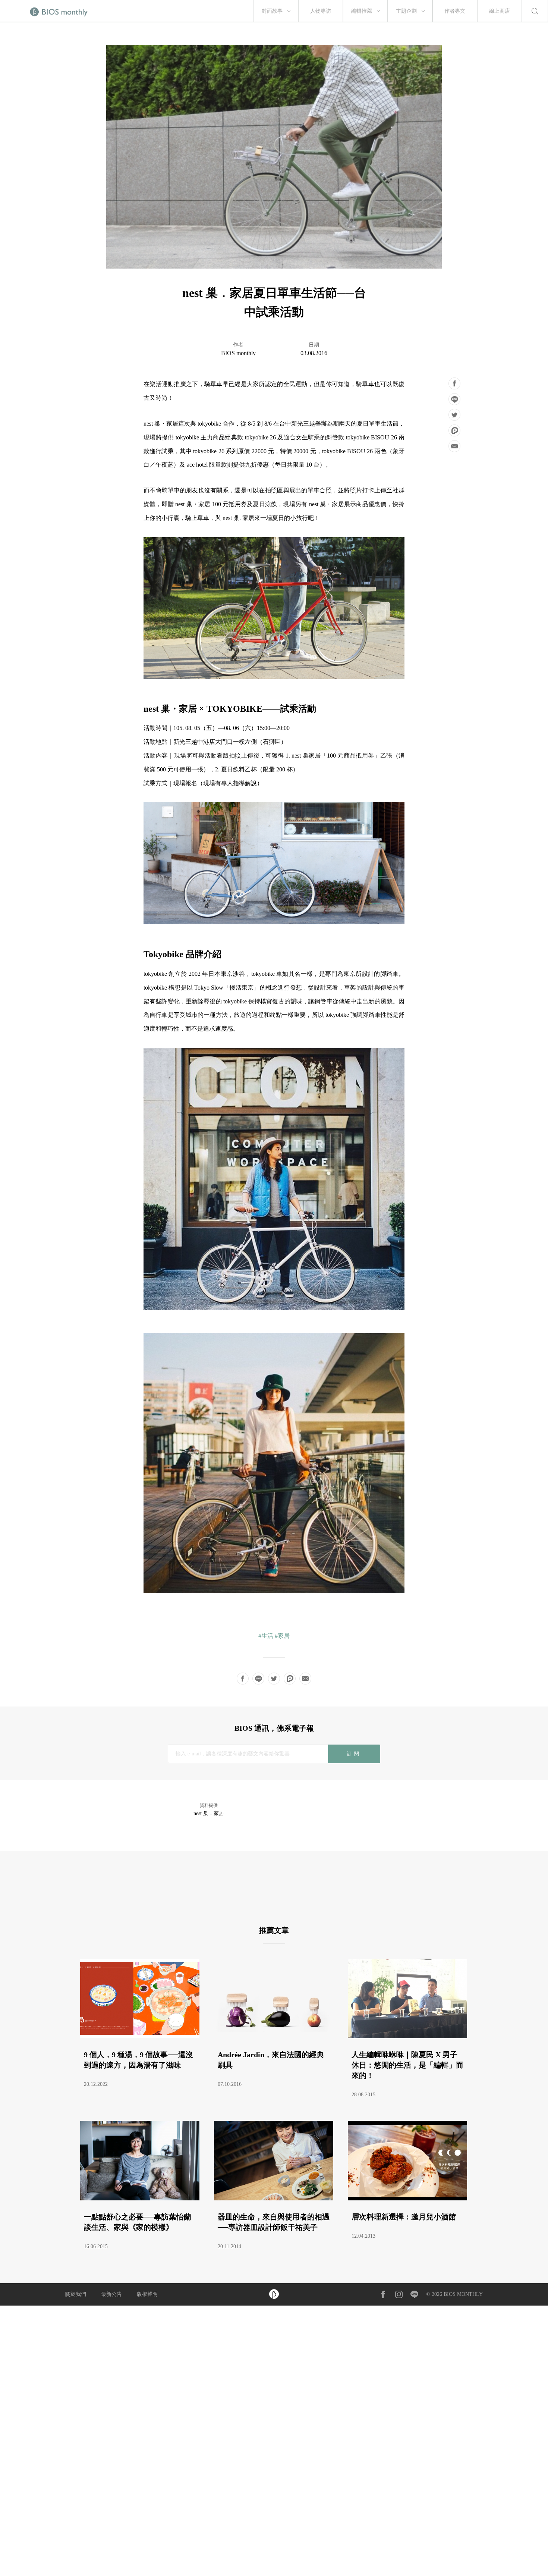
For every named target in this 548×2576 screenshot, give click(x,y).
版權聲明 (147, 2294)
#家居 (282, 1636)
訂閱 (354, 1754)
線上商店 (500, 11)
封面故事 (272, 11)
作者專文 (455, 11)
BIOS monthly (238, 353)
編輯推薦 (362, 11)
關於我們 (76, 2294)
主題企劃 (406, 11)
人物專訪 (321, 11)
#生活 (266, 1636)
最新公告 (111, 2294)
